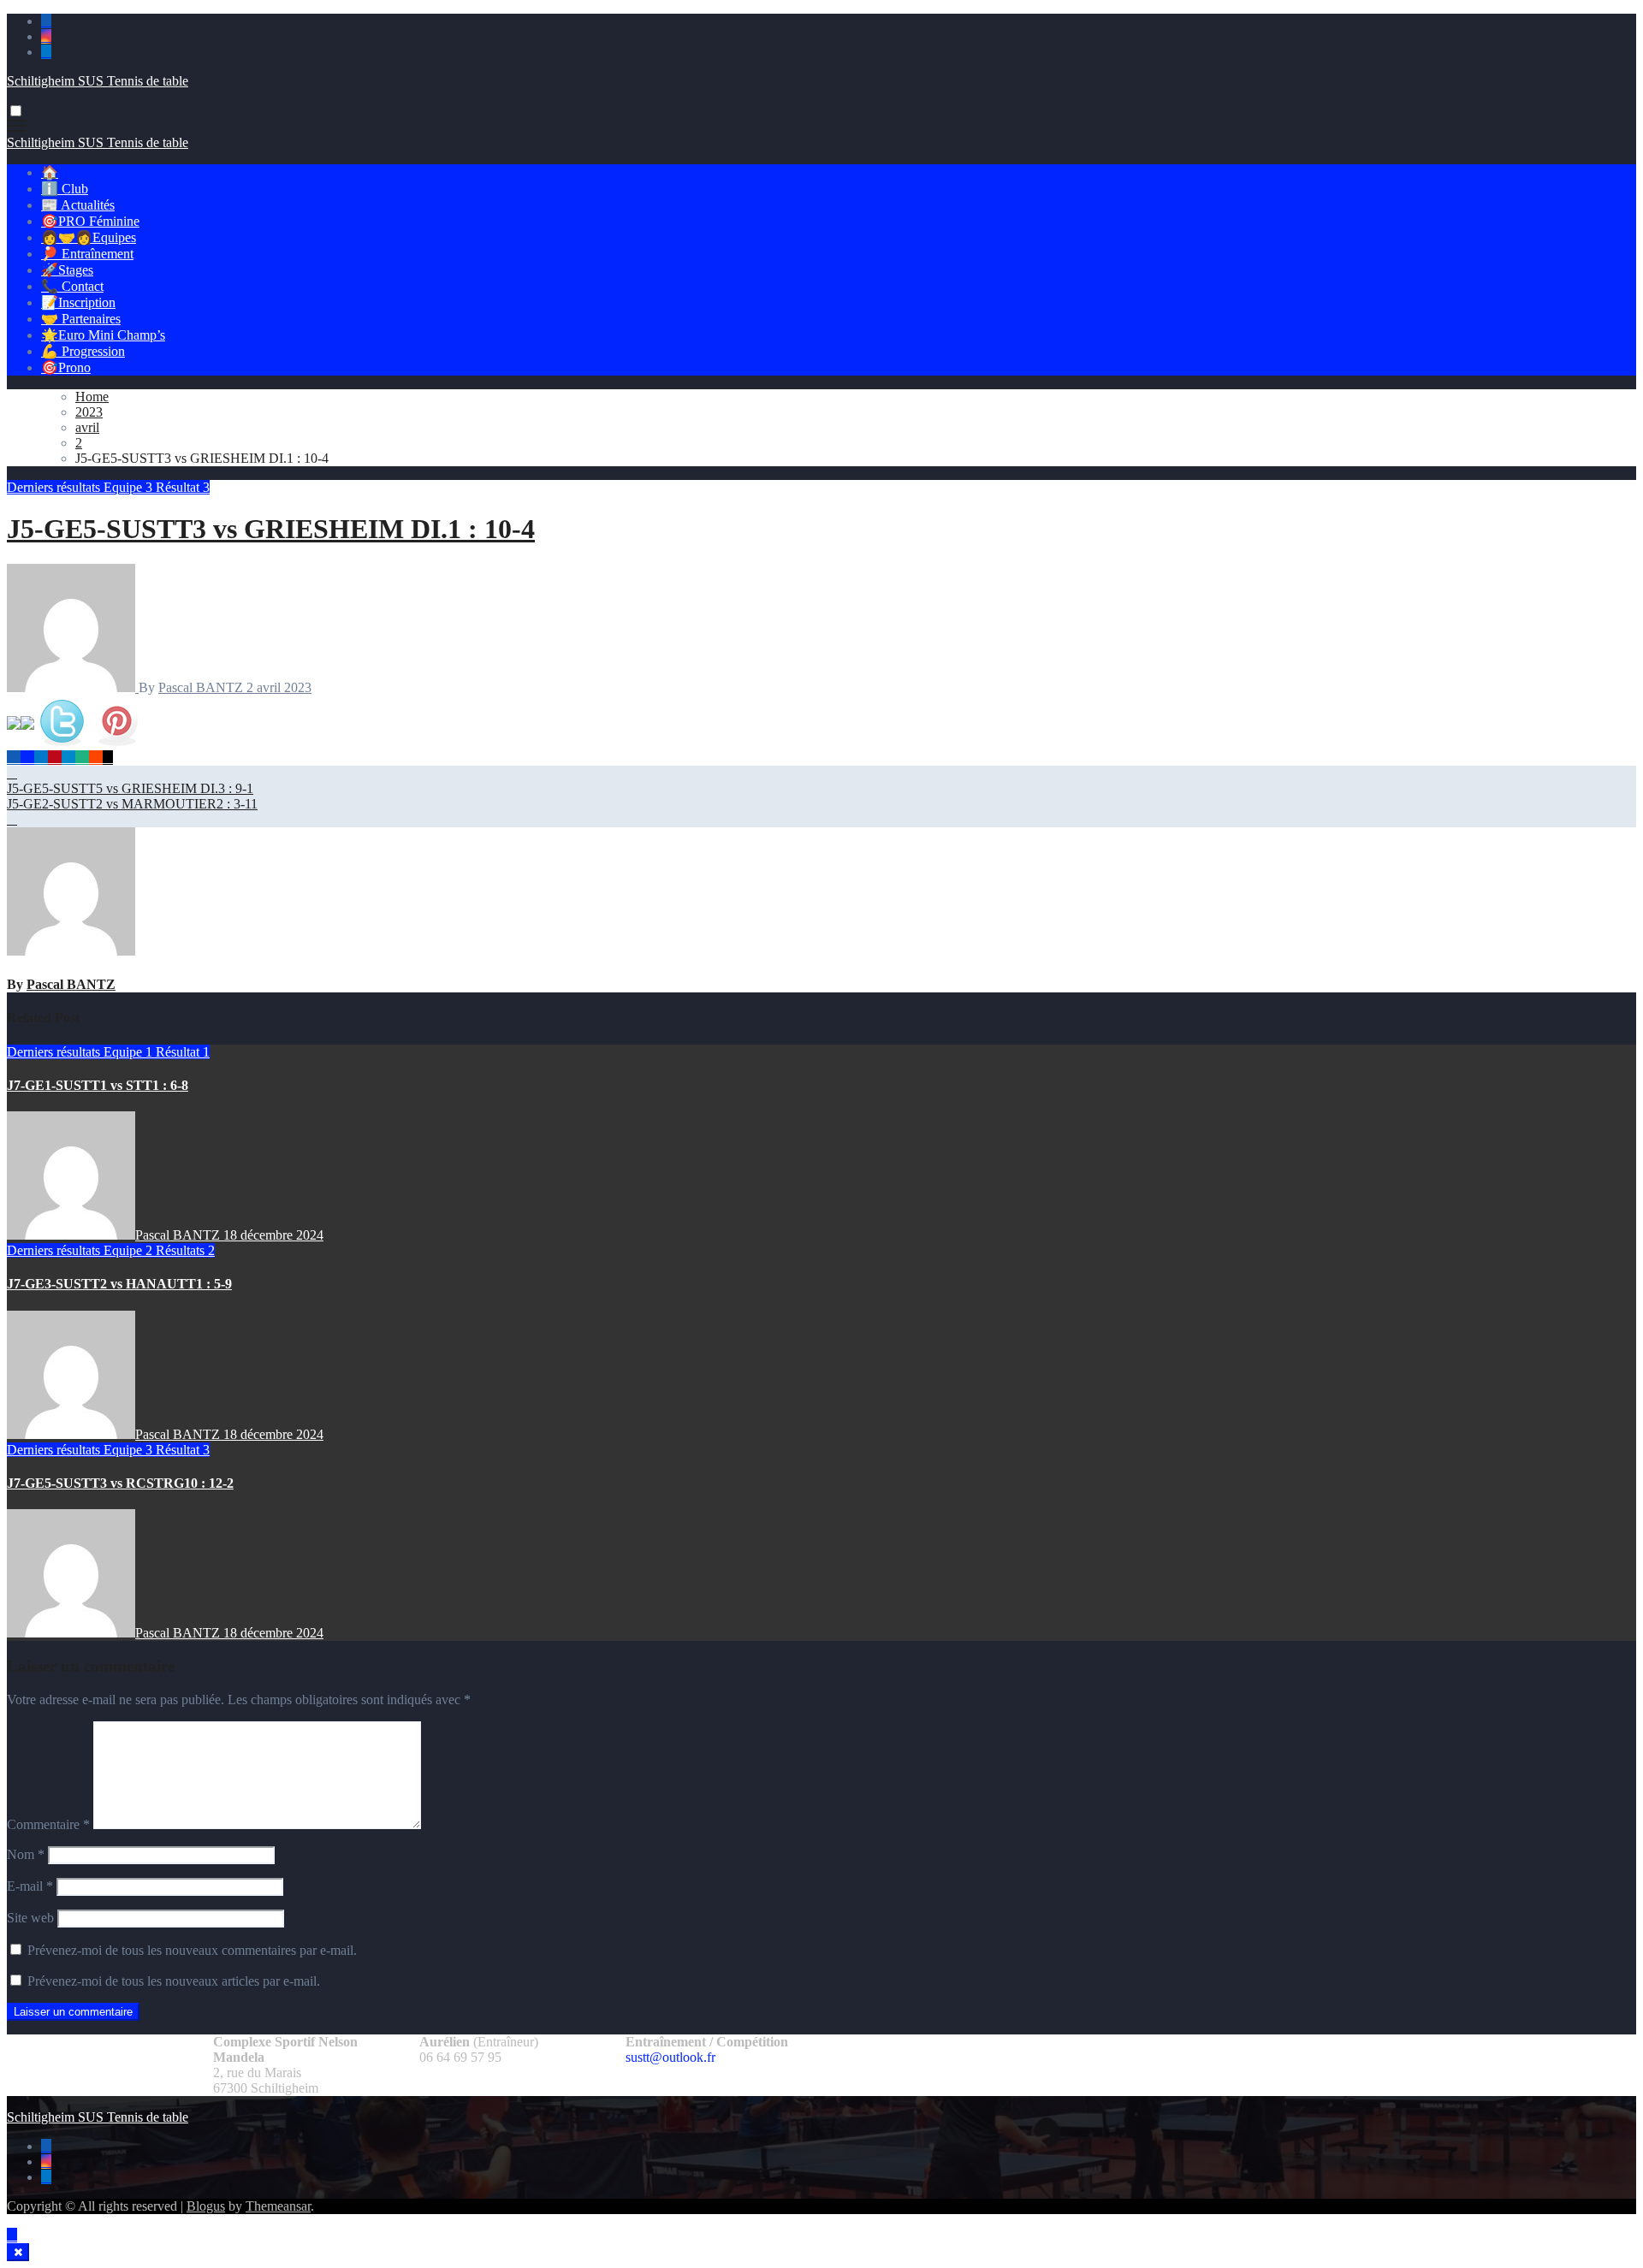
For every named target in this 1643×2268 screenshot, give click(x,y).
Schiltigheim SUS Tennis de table (98, 81)
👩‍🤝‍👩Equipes (89, 237)
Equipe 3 (130, 487)
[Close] (18, 2252)
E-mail (30, 1886)
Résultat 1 (183, 1052)
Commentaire (48, 1824)
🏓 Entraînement (87, 254)
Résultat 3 (183, 487)
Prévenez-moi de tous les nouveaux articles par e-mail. (174, 1981)
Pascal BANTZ (202, 687)
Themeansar (278, 2206)
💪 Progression (83, 351)
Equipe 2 (130, 1250)
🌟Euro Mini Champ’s (103, 335)
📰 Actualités (78, 205)
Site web (30, 1918)
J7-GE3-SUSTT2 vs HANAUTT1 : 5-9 (119, 1284)
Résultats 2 (185, 1250)
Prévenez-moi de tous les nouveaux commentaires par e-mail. (192, 1950)
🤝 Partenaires (81, 319)
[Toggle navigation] (16, 126)
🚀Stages (67, 270)
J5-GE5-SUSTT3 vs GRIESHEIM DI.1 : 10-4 (271, 529)
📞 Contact (72, 286)
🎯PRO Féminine (90, 221)
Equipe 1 (130, 1052)
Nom (26, 1854)
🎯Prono (66, 367)
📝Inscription (78, 302)
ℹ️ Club (65, 189)
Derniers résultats (55, 487)
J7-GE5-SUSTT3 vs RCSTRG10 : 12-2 (120, 1483)
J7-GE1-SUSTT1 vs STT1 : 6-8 (98, 1085)
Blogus (206, 2206)
